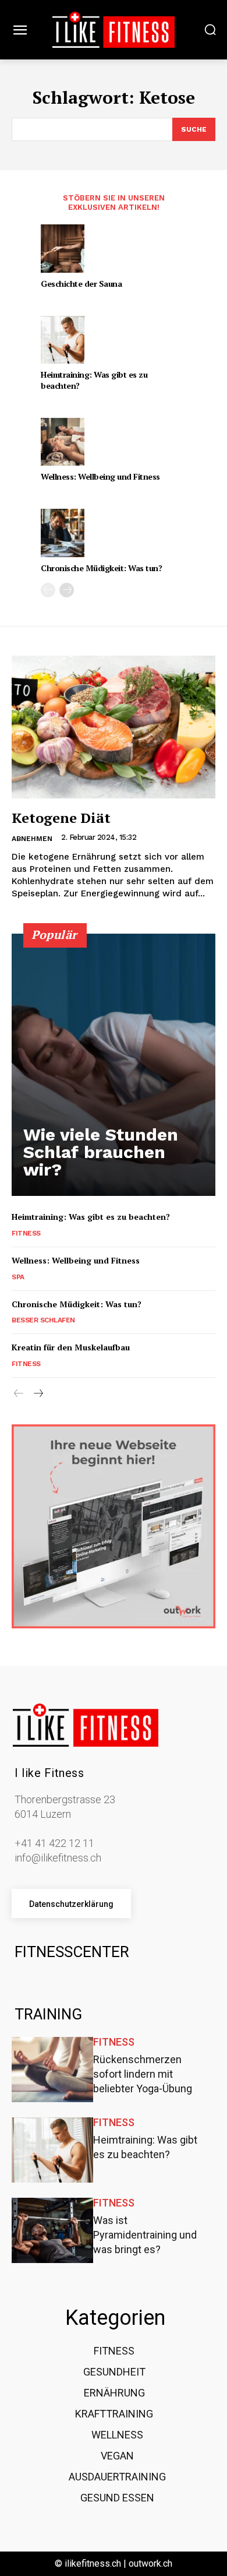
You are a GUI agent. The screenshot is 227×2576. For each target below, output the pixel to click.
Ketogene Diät (61, 818)
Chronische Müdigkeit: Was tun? (101, 568)
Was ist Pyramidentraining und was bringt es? (145, 2235)
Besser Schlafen (43, 1320)
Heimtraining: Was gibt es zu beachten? (94, 380)
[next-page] (67, 590)
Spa (18, 1277)
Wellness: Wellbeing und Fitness (100, 476)
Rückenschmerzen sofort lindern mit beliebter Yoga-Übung (143, 2074)
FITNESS (26, 1233)
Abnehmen (32, 839)
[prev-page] (48, 590)
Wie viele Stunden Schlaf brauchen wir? (101, 1152)
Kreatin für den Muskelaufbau (71, 1347)
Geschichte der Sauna (81, 284)
